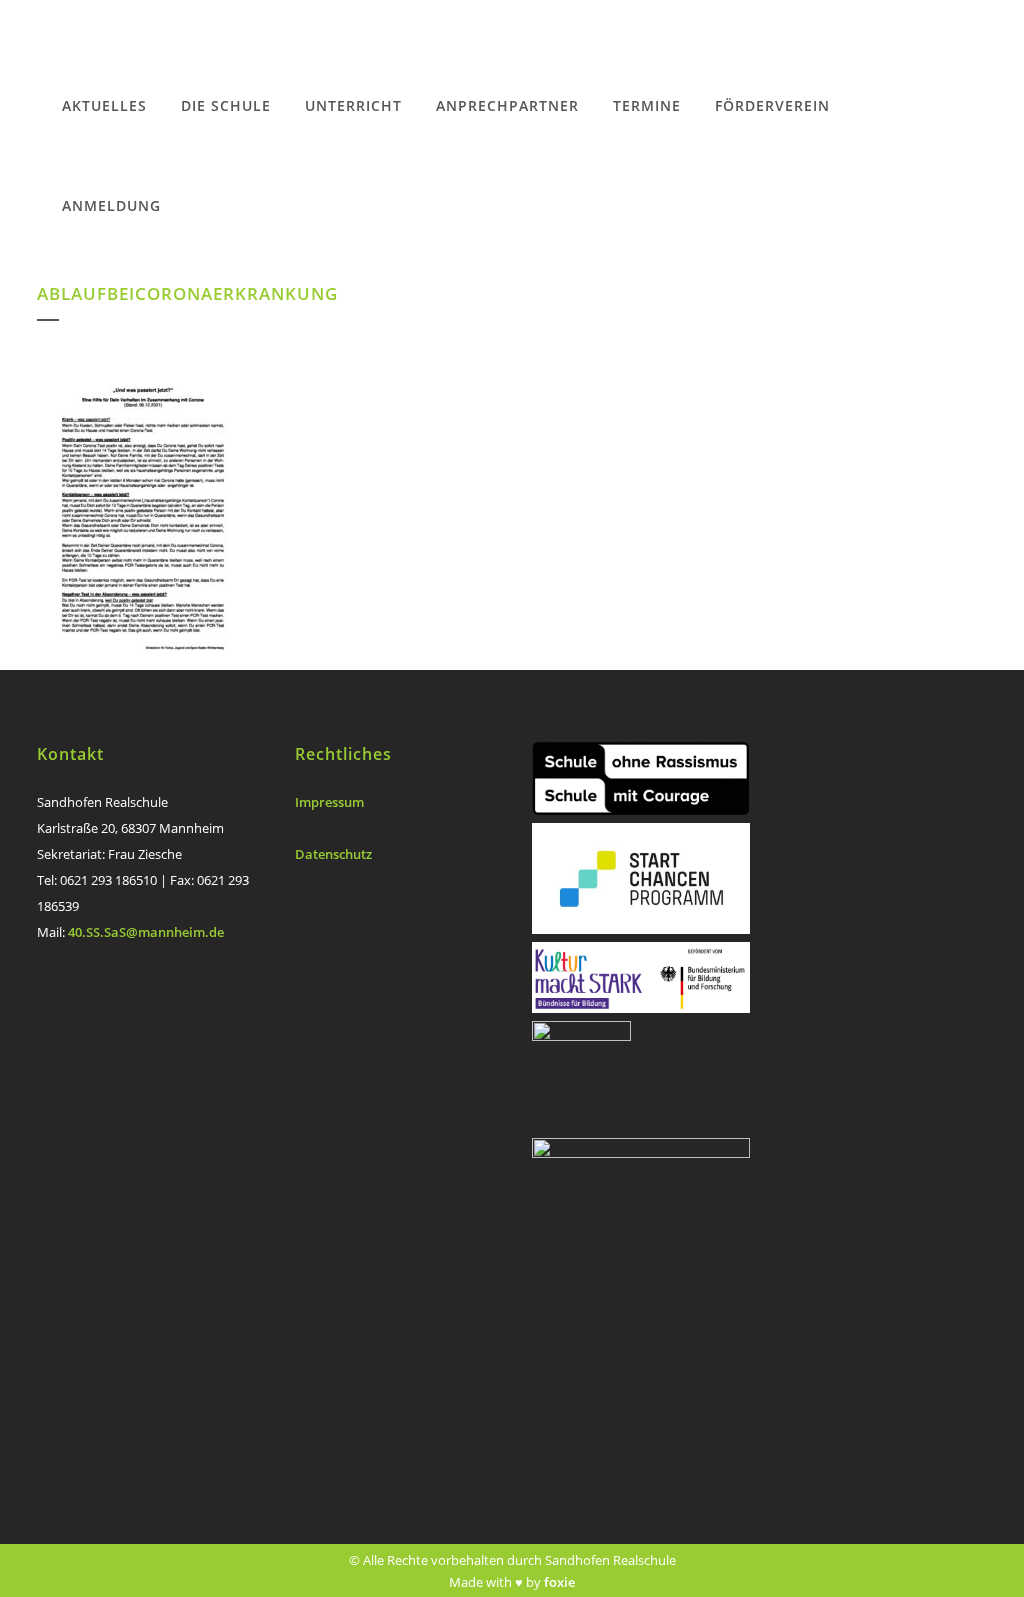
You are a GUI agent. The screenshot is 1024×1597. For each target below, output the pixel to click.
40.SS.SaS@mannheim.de (146, 932)
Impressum (329, 802)
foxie (559, 1582)
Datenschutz (333, 854)
